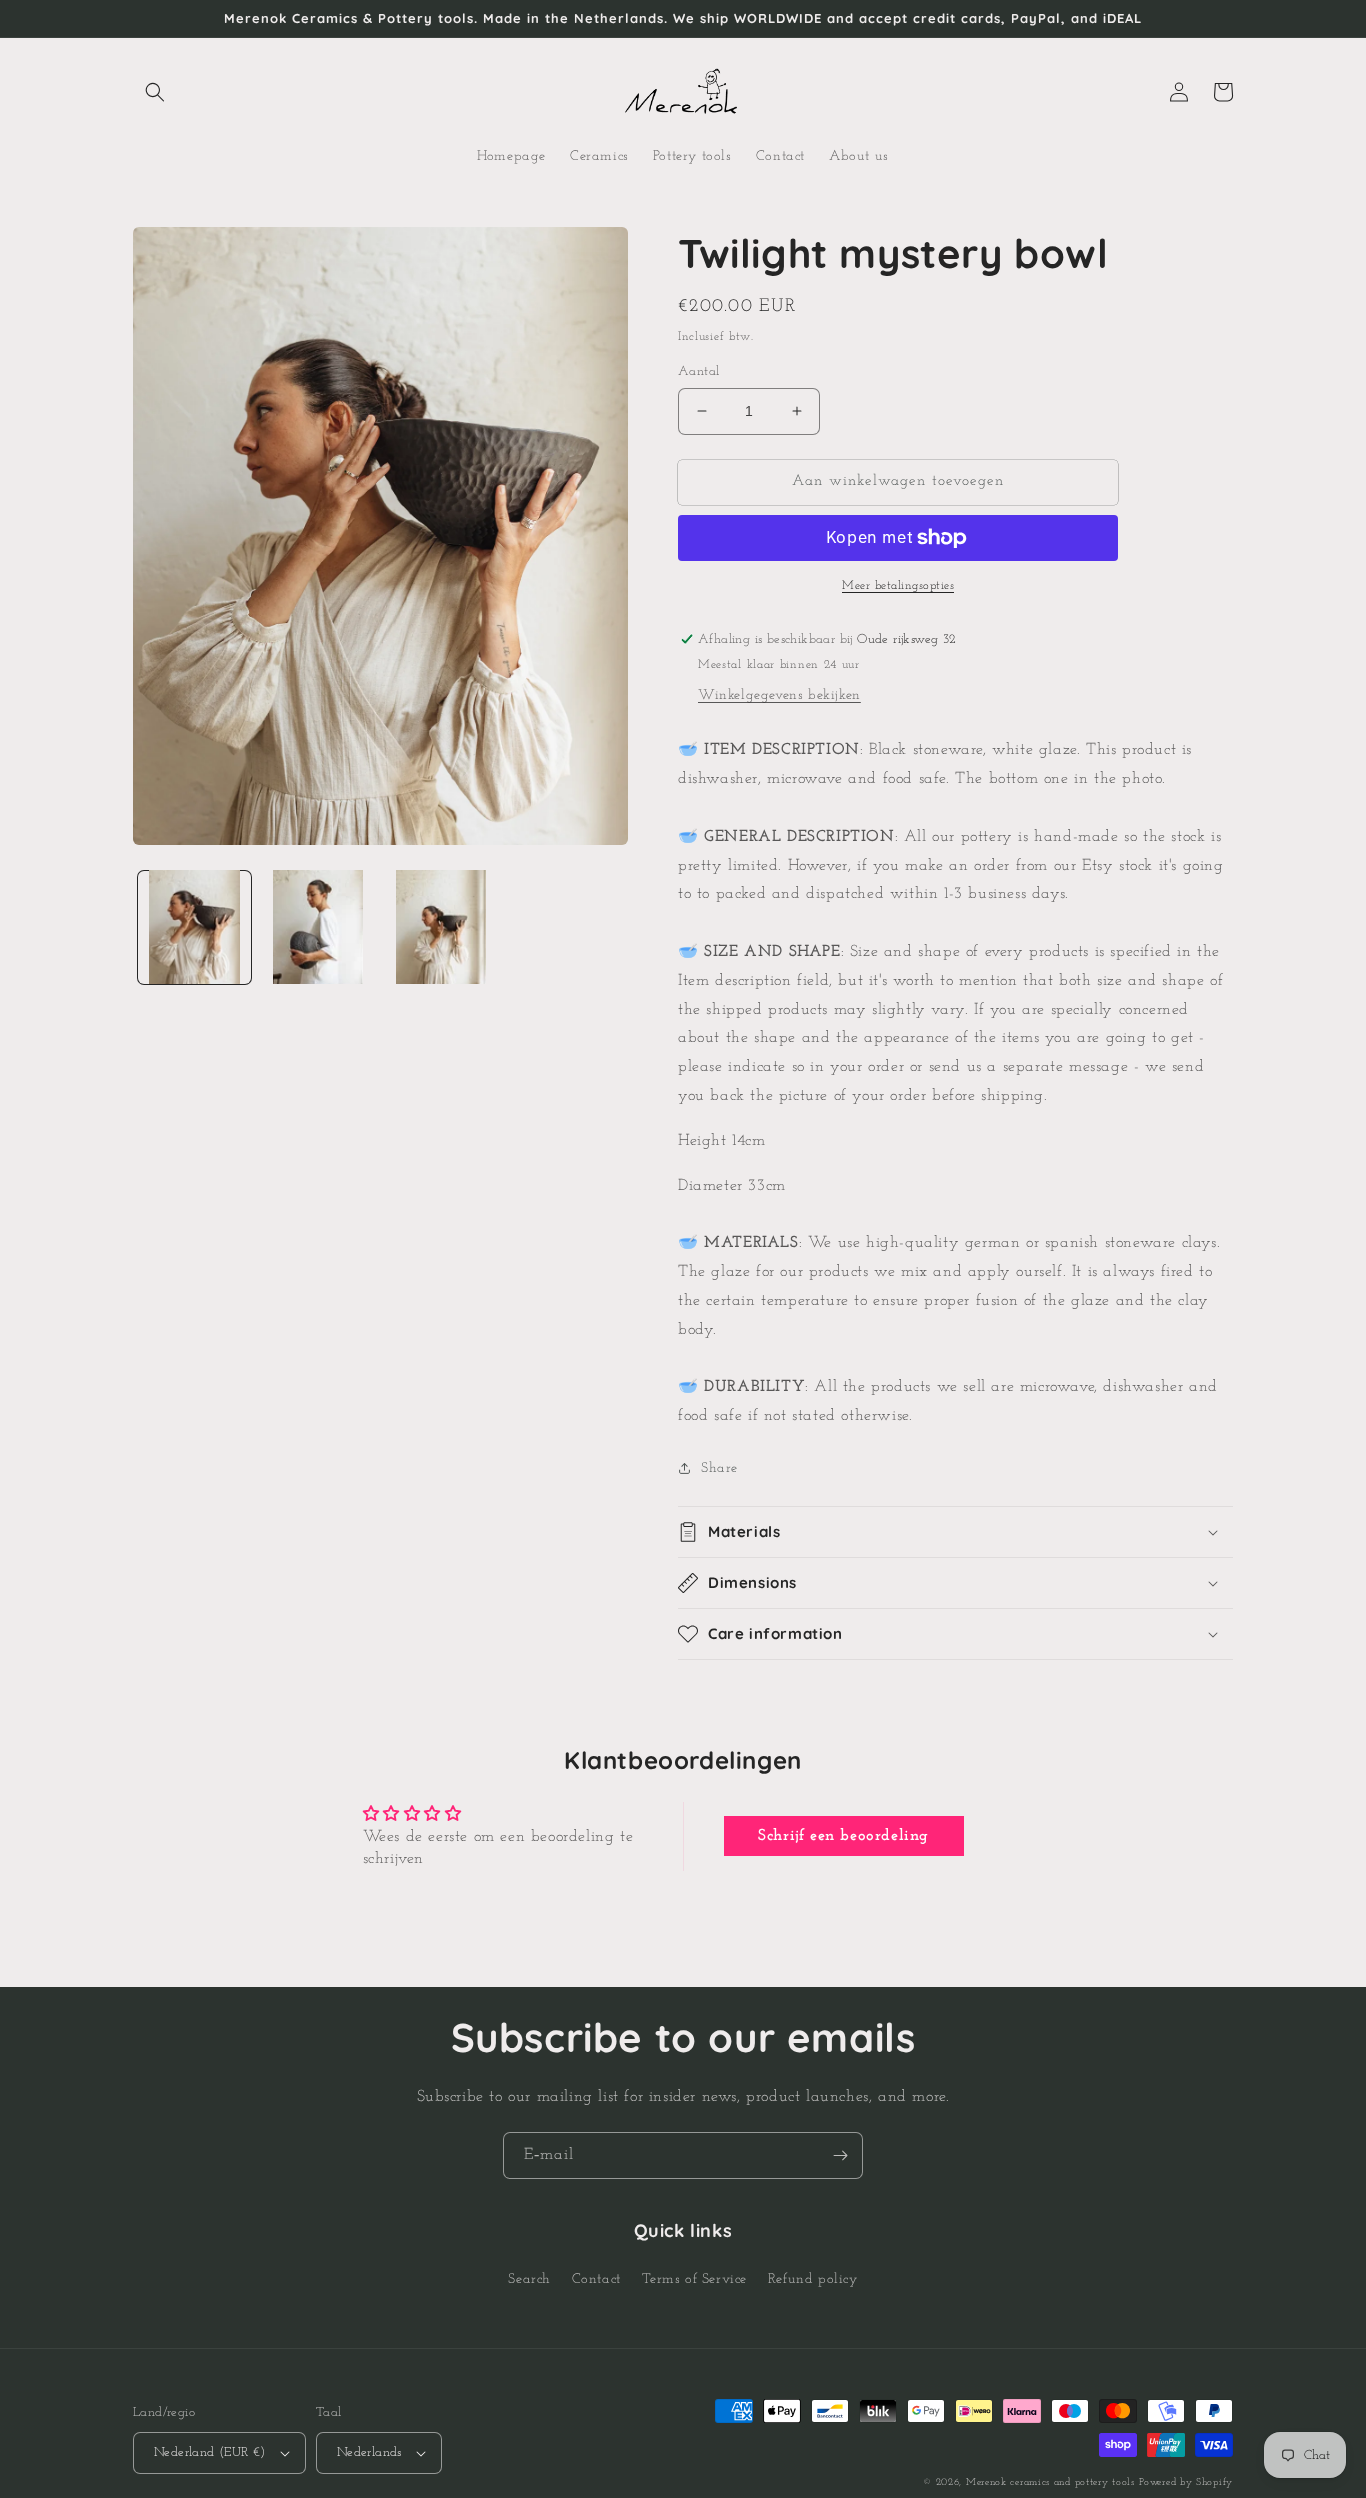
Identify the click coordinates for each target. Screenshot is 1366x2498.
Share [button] (719, 1468)
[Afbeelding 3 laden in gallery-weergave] (441, 926)
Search (529, 2279)
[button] (155, 92)
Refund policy (813, 2279)
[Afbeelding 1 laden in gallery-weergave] (194, 926)
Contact (596, 2279)
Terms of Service (695, 2279)
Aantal (698, 371)
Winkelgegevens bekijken (779, 695)
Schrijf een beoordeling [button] (843, 1836)
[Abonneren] (840, 2155)
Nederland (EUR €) (210, 2452)
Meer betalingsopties (898, 586)
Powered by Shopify (1186, 2482)
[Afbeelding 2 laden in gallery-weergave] (317, 926)
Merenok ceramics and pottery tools (1050, 2482)
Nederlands (369, 2452)
